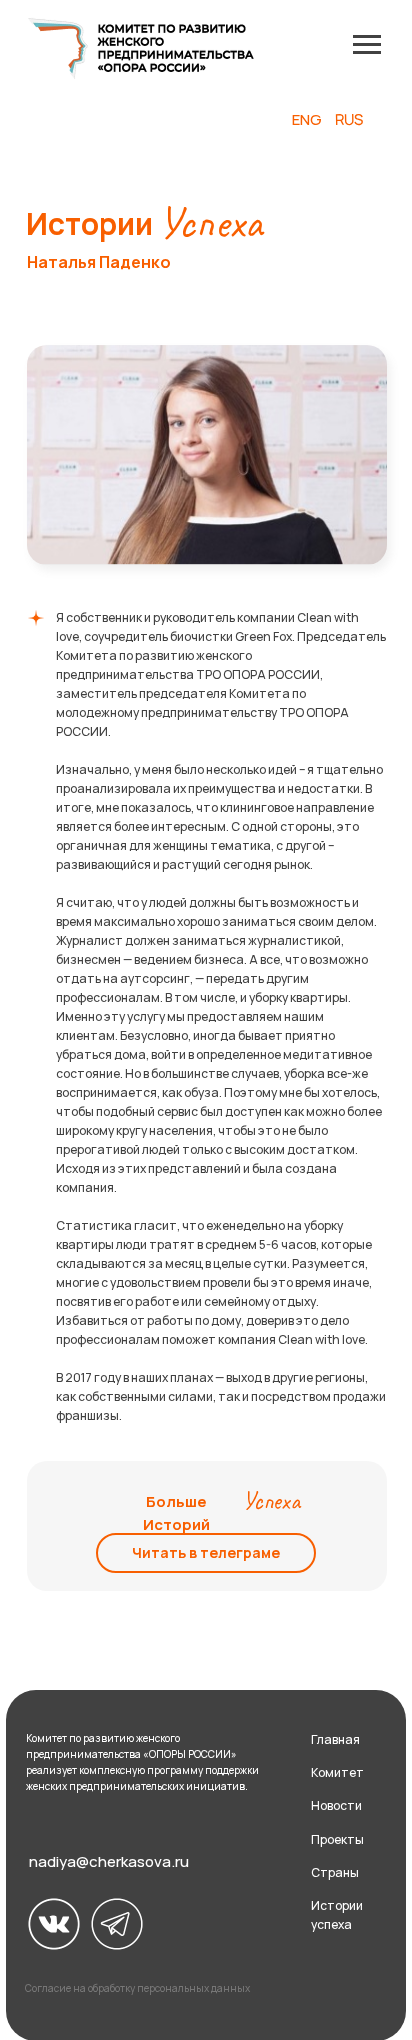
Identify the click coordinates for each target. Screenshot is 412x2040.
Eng (307, 119)
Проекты (337, 1839)
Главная (335, 1739)
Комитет (337, 1772)
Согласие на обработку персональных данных (137, 1988)
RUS (349, 120)
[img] (54, 1924)
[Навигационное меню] (367, 45)
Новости (336, 1805)
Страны (335, 1872)
